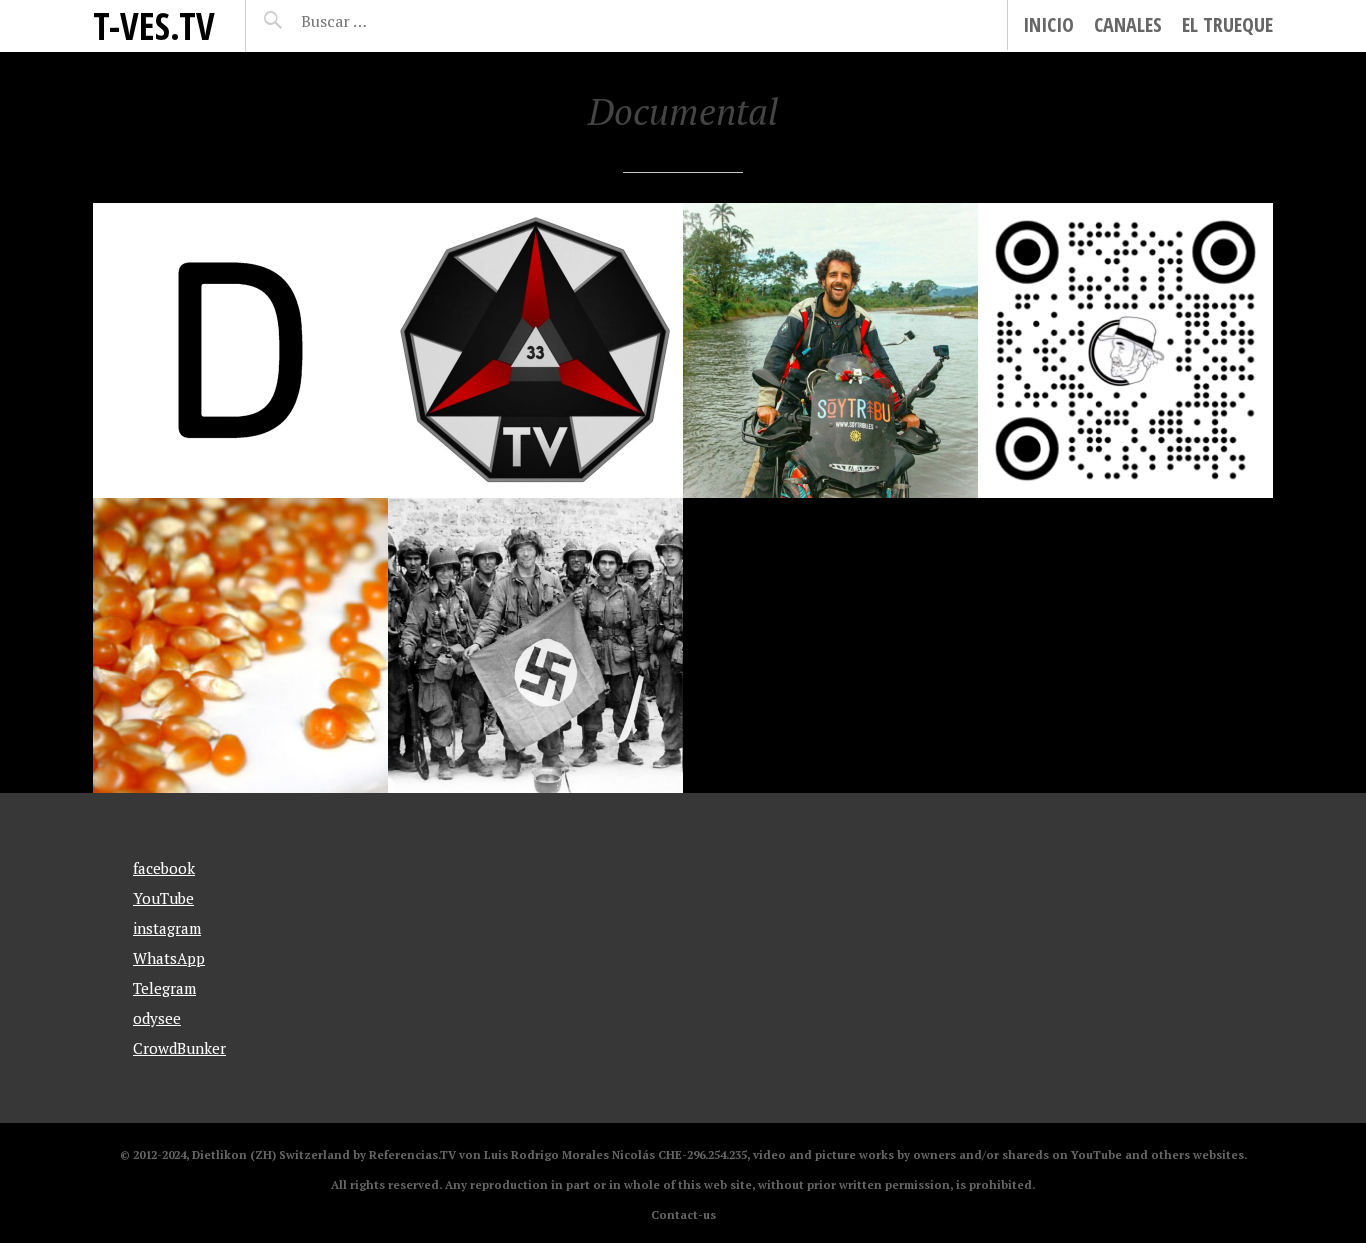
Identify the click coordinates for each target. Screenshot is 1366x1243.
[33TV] (535, 350)
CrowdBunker (179, 1048)
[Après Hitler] (535, 645)
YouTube (163, 898)
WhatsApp (169, 958)
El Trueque (1227, 24)
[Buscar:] (383, 21)
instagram (167, 928)
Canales (1128, 24)
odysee (157, 1018)
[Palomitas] (240, 645)
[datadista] (240, 350)
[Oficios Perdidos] (1125, 350)
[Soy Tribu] (830, 350)
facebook (164, 868)
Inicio (1048, 24)
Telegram (164, 988)
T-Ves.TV (154, 25)
